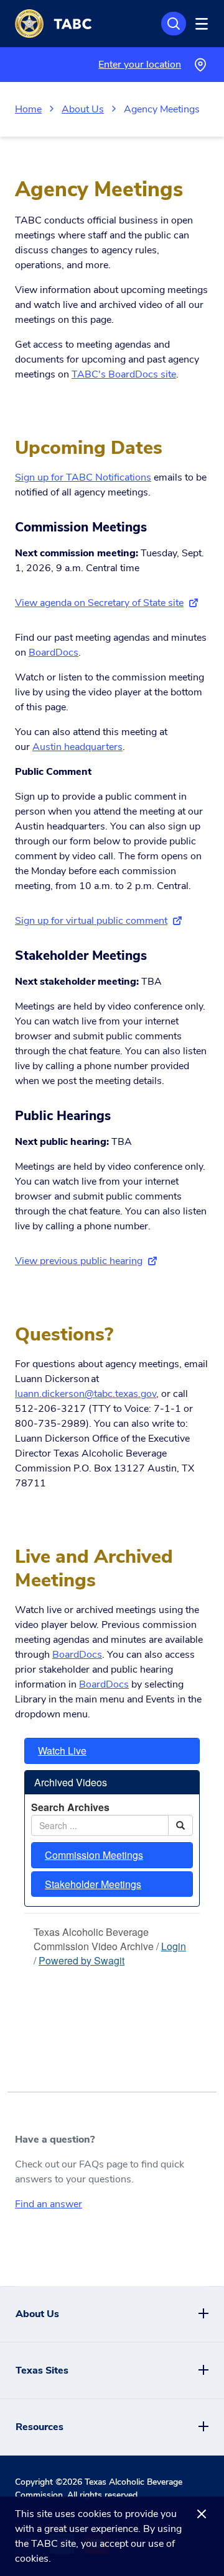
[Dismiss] (202, 2514)
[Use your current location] (200, 65)
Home (28, 109)
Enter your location (140, 65)
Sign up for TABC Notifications (83, 477)
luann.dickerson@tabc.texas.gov (86, 1394)
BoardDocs (54, 653)
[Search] (174, 24)
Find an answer (49, 2204)
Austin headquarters (77, 747)
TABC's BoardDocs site (124, 374)
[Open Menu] (200, 24)
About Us (83, 109)
